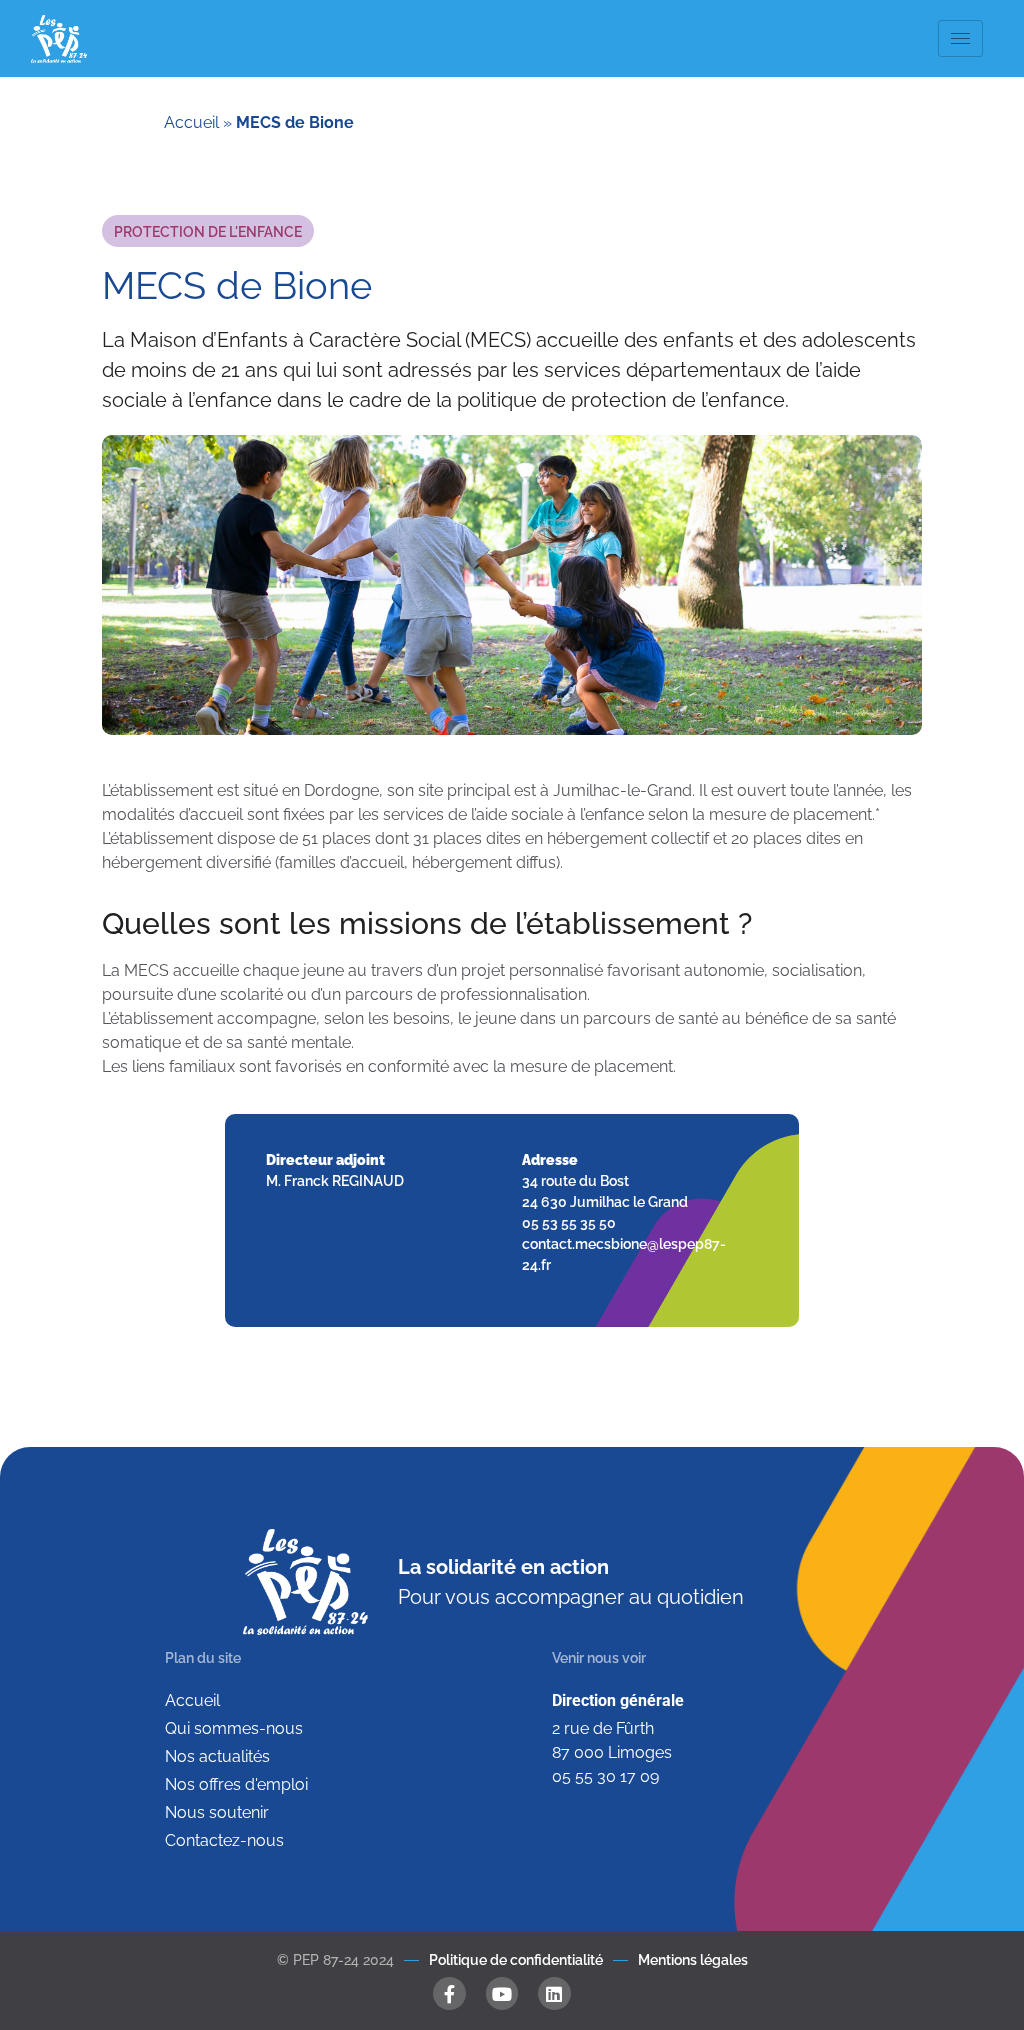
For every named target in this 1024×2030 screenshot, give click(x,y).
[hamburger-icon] (960, 38)
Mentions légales (693, 1960)
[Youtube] (502, 1993)
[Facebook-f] (449, 1993)
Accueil (191, 122)
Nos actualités (217, 1756)
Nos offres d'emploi (236, 1784)
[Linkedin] (554, 1993)
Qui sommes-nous (234, 1728)
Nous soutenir (217, 1812)
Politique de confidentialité (516, 1960)
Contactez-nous (224, 1840)
